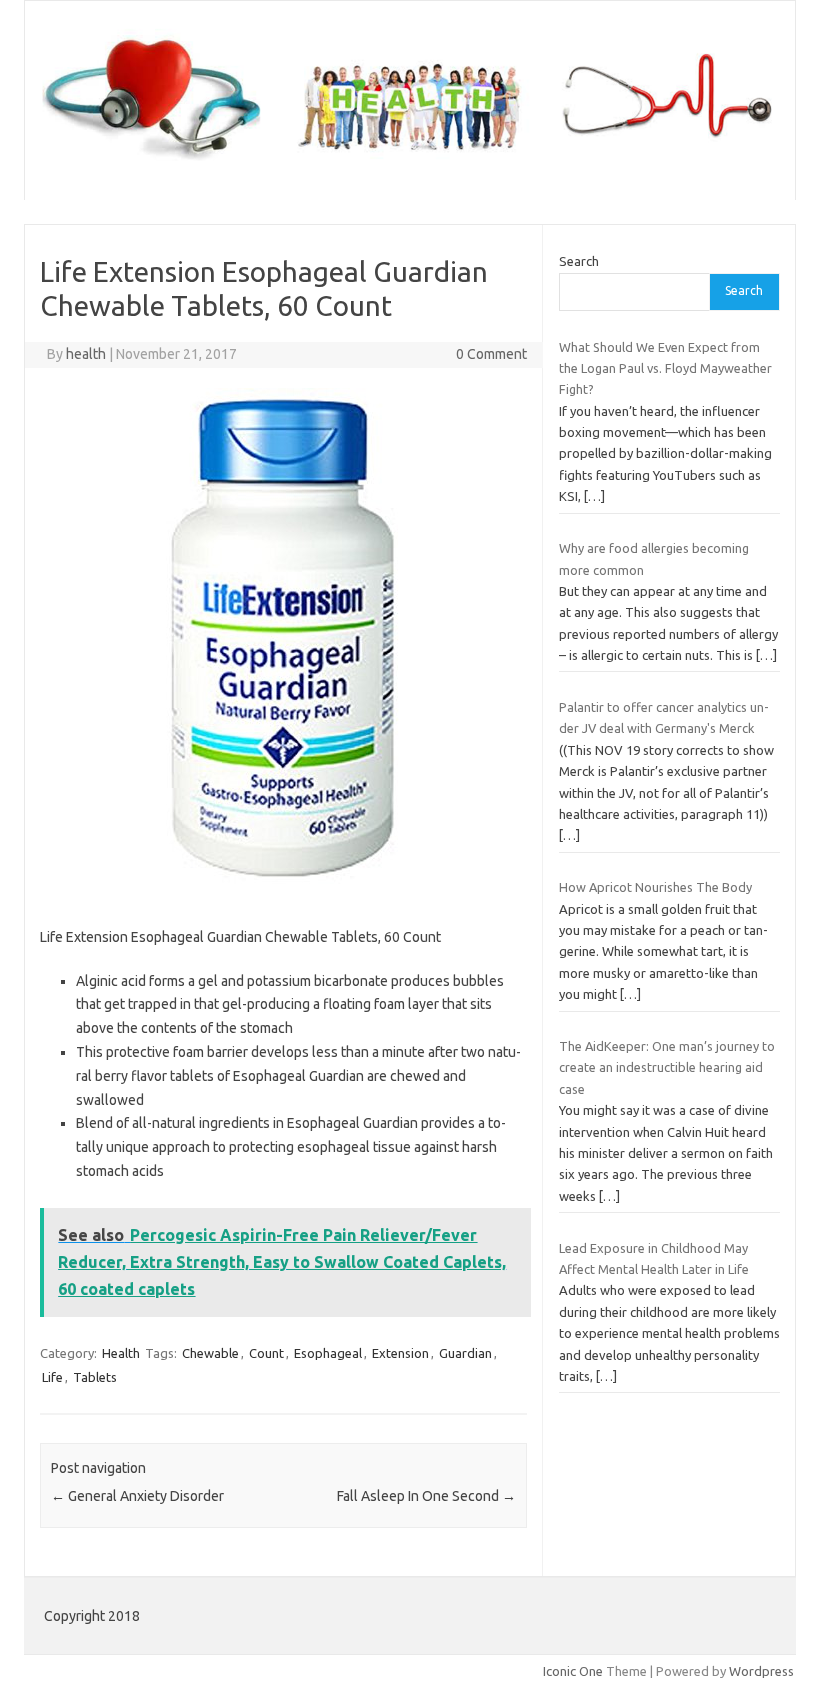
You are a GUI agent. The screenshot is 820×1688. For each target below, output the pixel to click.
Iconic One (573, 1671)
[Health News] (410, 166)
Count (266, 1353)
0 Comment (491, 354)
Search (579, 261)
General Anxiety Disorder (137, 1496)
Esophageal (328, 1353)
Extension (400, 1353)
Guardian (465, 1353)
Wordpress (761, 1671)
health (86, 354)
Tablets (95, 1377)
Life (52, 1377)
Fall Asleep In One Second (426, 1496)
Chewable (210, 1353)
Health (121, 1353)
